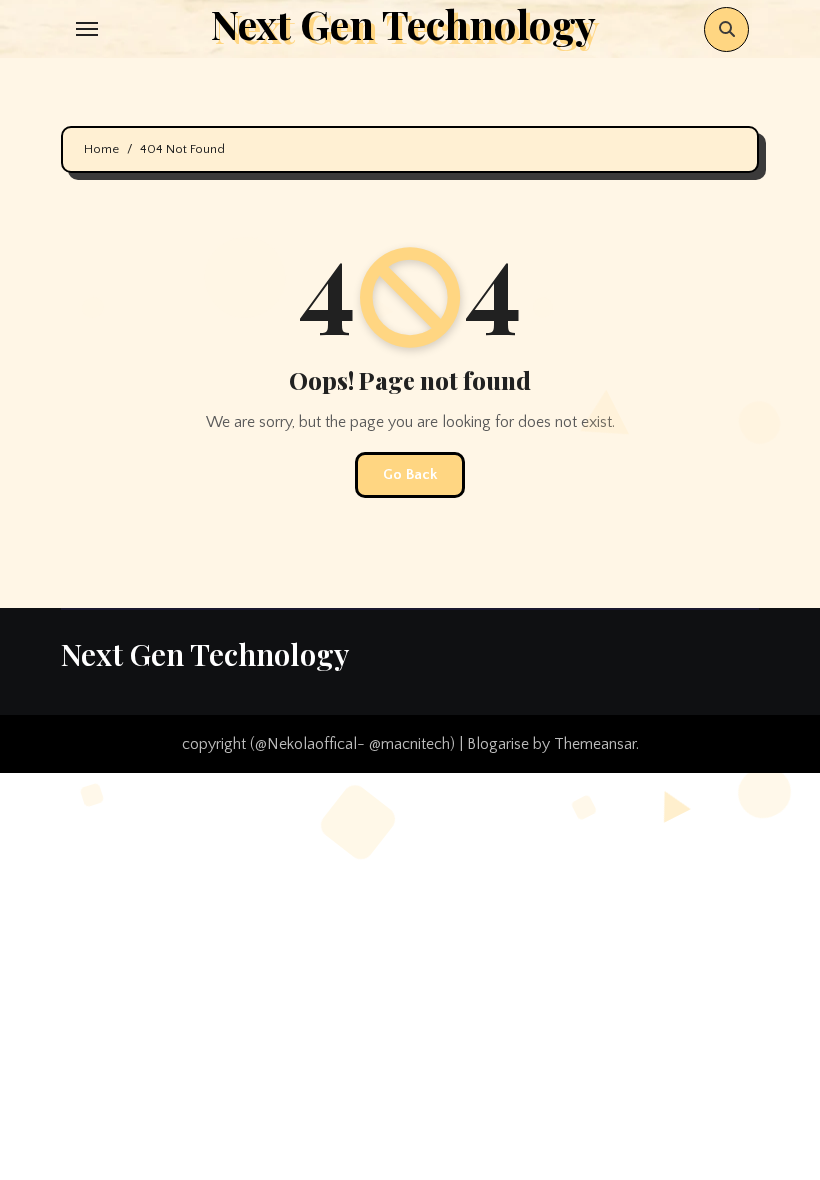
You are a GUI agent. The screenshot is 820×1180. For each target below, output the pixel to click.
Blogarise (498, 744)
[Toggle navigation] (87, 29)
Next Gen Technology (205, 654)
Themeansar (595, 744)
